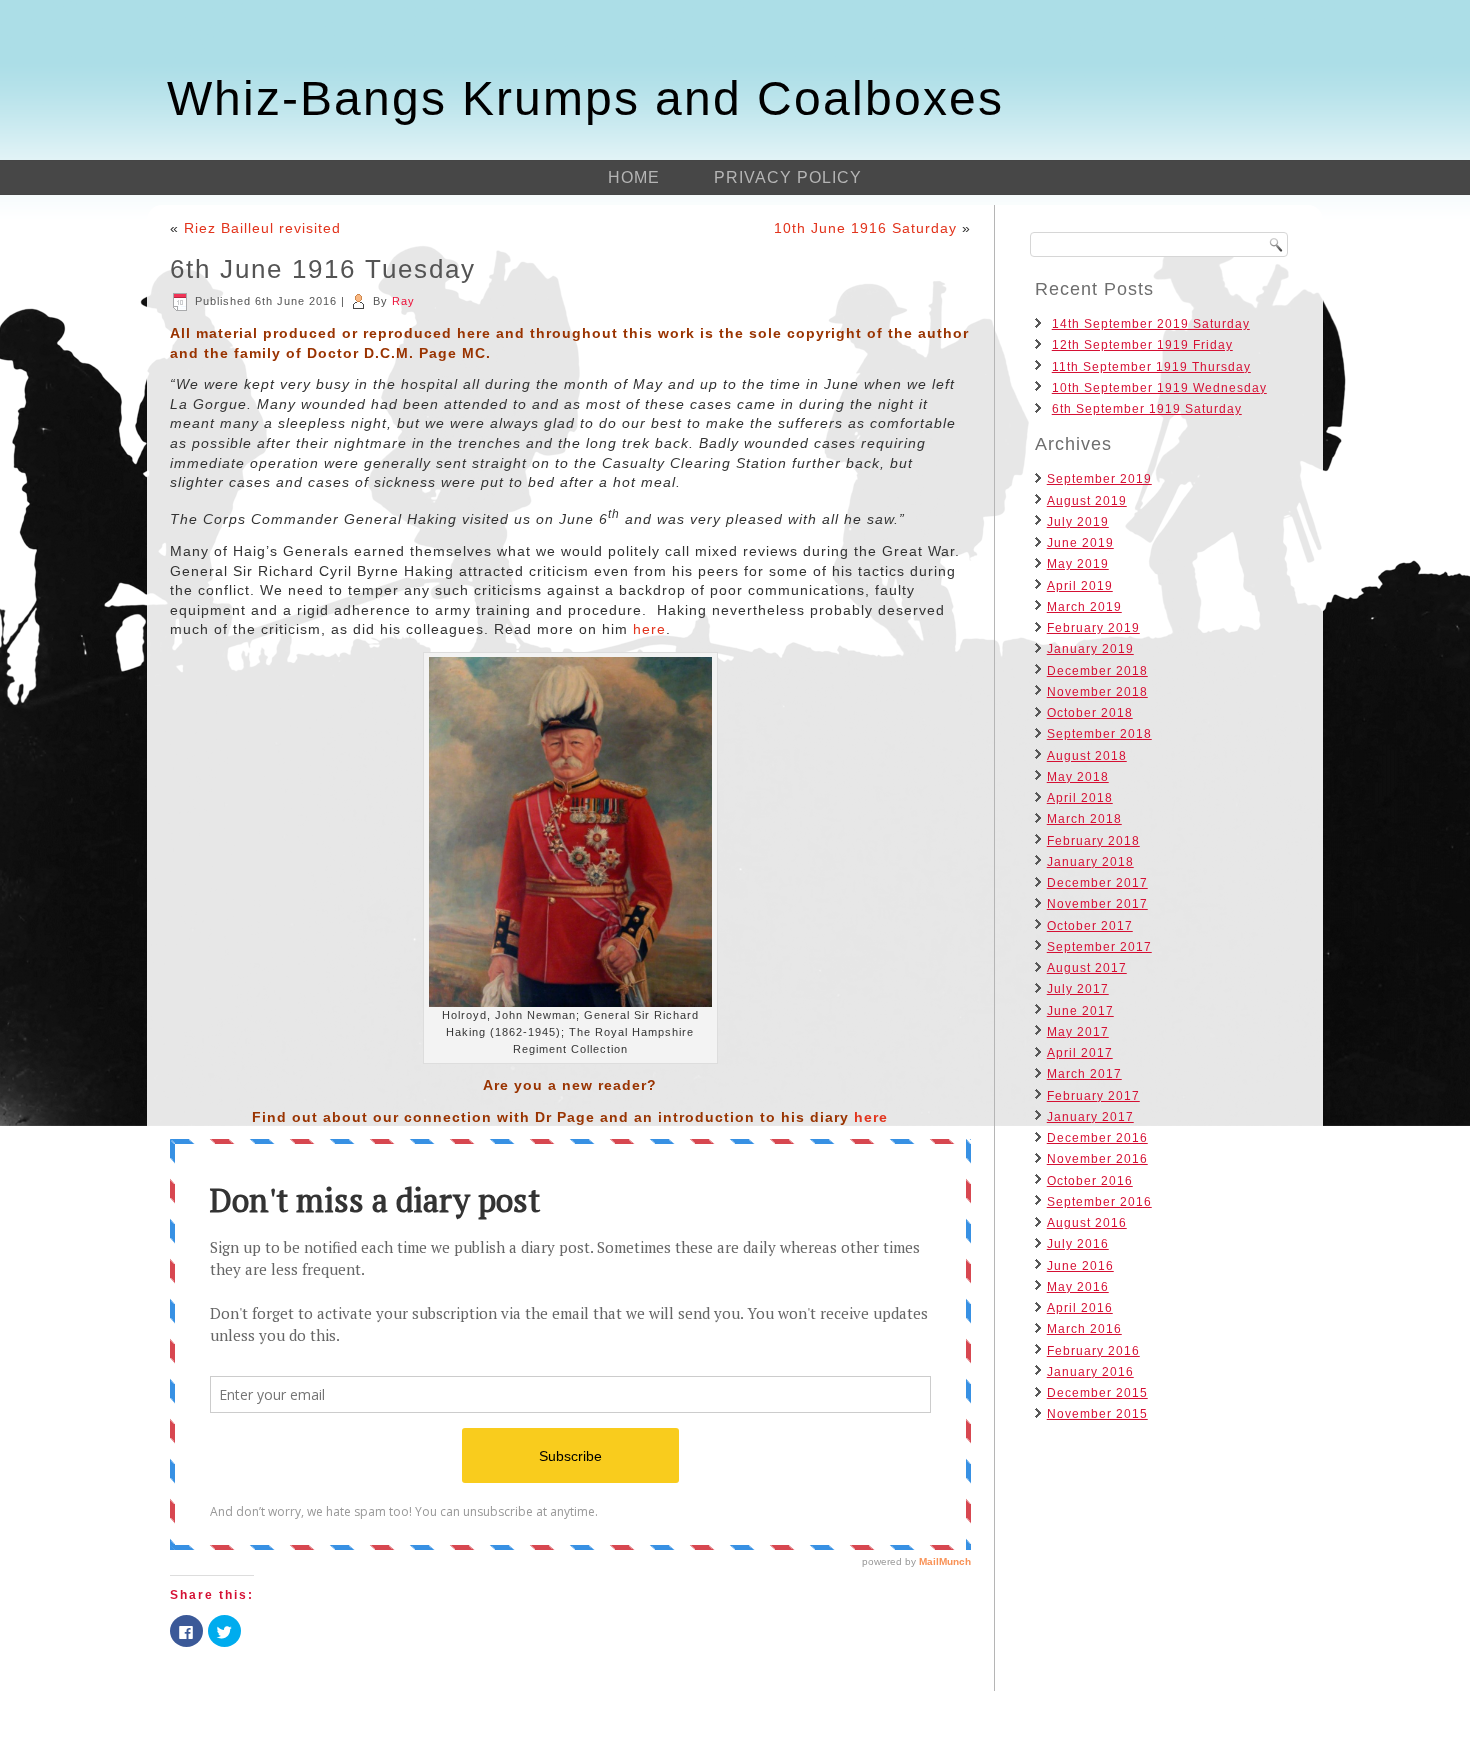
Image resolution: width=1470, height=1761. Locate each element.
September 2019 (1099, 479)
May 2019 (1078, 564)
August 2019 (1087, 501)
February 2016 (1093, 1351)
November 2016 (1097, 1159)
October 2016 (1090, 1181)
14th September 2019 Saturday (1151, 324)
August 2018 (1087, 756)
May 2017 (1078, 1032)
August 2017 (1087, 968)
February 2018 (1093, 841)
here (649, 629)
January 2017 (1090, 1117)
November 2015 (1097, 1414)
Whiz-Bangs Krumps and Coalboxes (585, 98)
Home (634, 177)
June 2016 (1080, 1266)
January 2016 (1090, 1372)
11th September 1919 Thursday (1151, 367)
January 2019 (1090, 649)
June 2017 (1080, 1011)
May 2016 (1078, 1287)
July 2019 (1078, 522)
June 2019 (1080, 543)
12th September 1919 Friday (1142, 345)
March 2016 (1084, 1329)
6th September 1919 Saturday (1147, 409)
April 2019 (1080, 586)
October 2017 (1090, 926)
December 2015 (1097, 1393)
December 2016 (1097, 1138)
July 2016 (1078, 1244)
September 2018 (1099, 734)
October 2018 (1090, 713)
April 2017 (1080, 1053)
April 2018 (1080, 798)
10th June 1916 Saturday (865, 228)
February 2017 (1093, 1096)
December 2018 (1097, 671)
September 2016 (1099, 1202)
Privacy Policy (788, 177)
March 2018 (1084, 819)
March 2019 (1084, 607)
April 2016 (1080, 1308)
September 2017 (1099, 947)
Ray (403, 301)
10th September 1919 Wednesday (1159, 388)
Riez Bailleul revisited (262, 228)
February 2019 (1093, 628)
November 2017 (1097, 904)
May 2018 (1078, 777)
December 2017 (1097, 883)
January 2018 (1090, 862)
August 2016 (1087, 1223)
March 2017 (1084, 1074)
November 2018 (1097, 692)
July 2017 (1078, 989)
